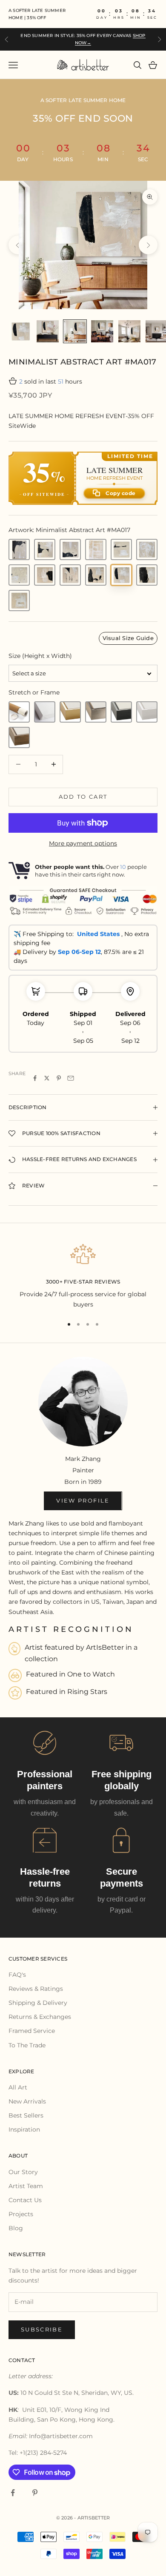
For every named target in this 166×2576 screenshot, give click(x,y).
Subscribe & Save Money (83, 1390)
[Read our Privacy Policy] (142, 1363)
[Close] (151, 1163)
